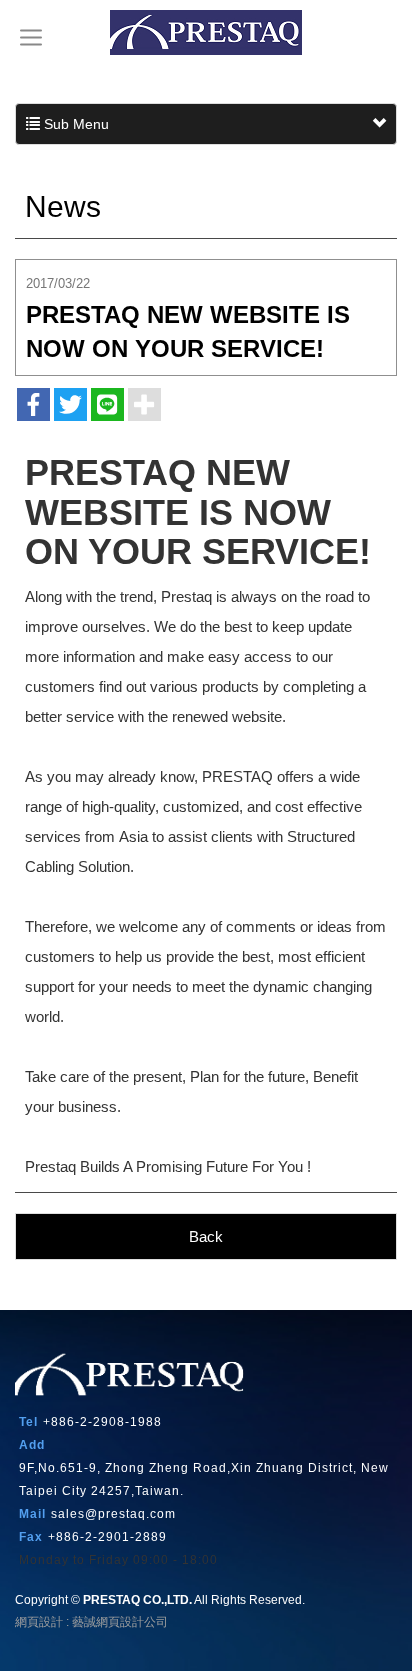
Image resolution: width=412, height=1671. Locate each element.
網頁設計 (39, 1622)
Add (32, 1445)
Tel (28, 1422)
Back (206, 1236)
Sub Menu (74, 124)
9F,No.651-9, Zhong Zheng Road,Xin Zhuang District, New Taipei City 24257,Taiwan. (204, 1479)
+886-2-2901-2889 (107, 1537)
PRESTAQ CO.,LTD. (206, 32)
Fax (31, 1537)
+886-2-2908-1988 (102, 1422)
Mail (32, 1514)
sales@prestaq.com (113, 1514)
